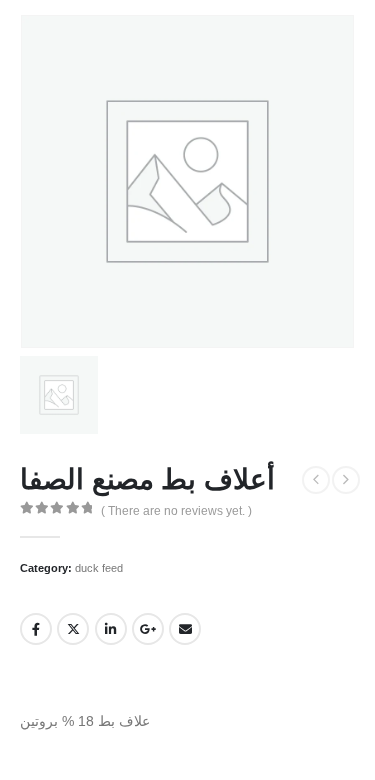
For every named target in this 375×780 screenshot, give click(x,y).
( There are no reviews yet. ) (176, 511)
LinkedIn (111, 629)
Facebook (36, 629)
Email (185, 629)
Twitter (73, 629)
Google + (148, 629)
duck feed (99, 568)
